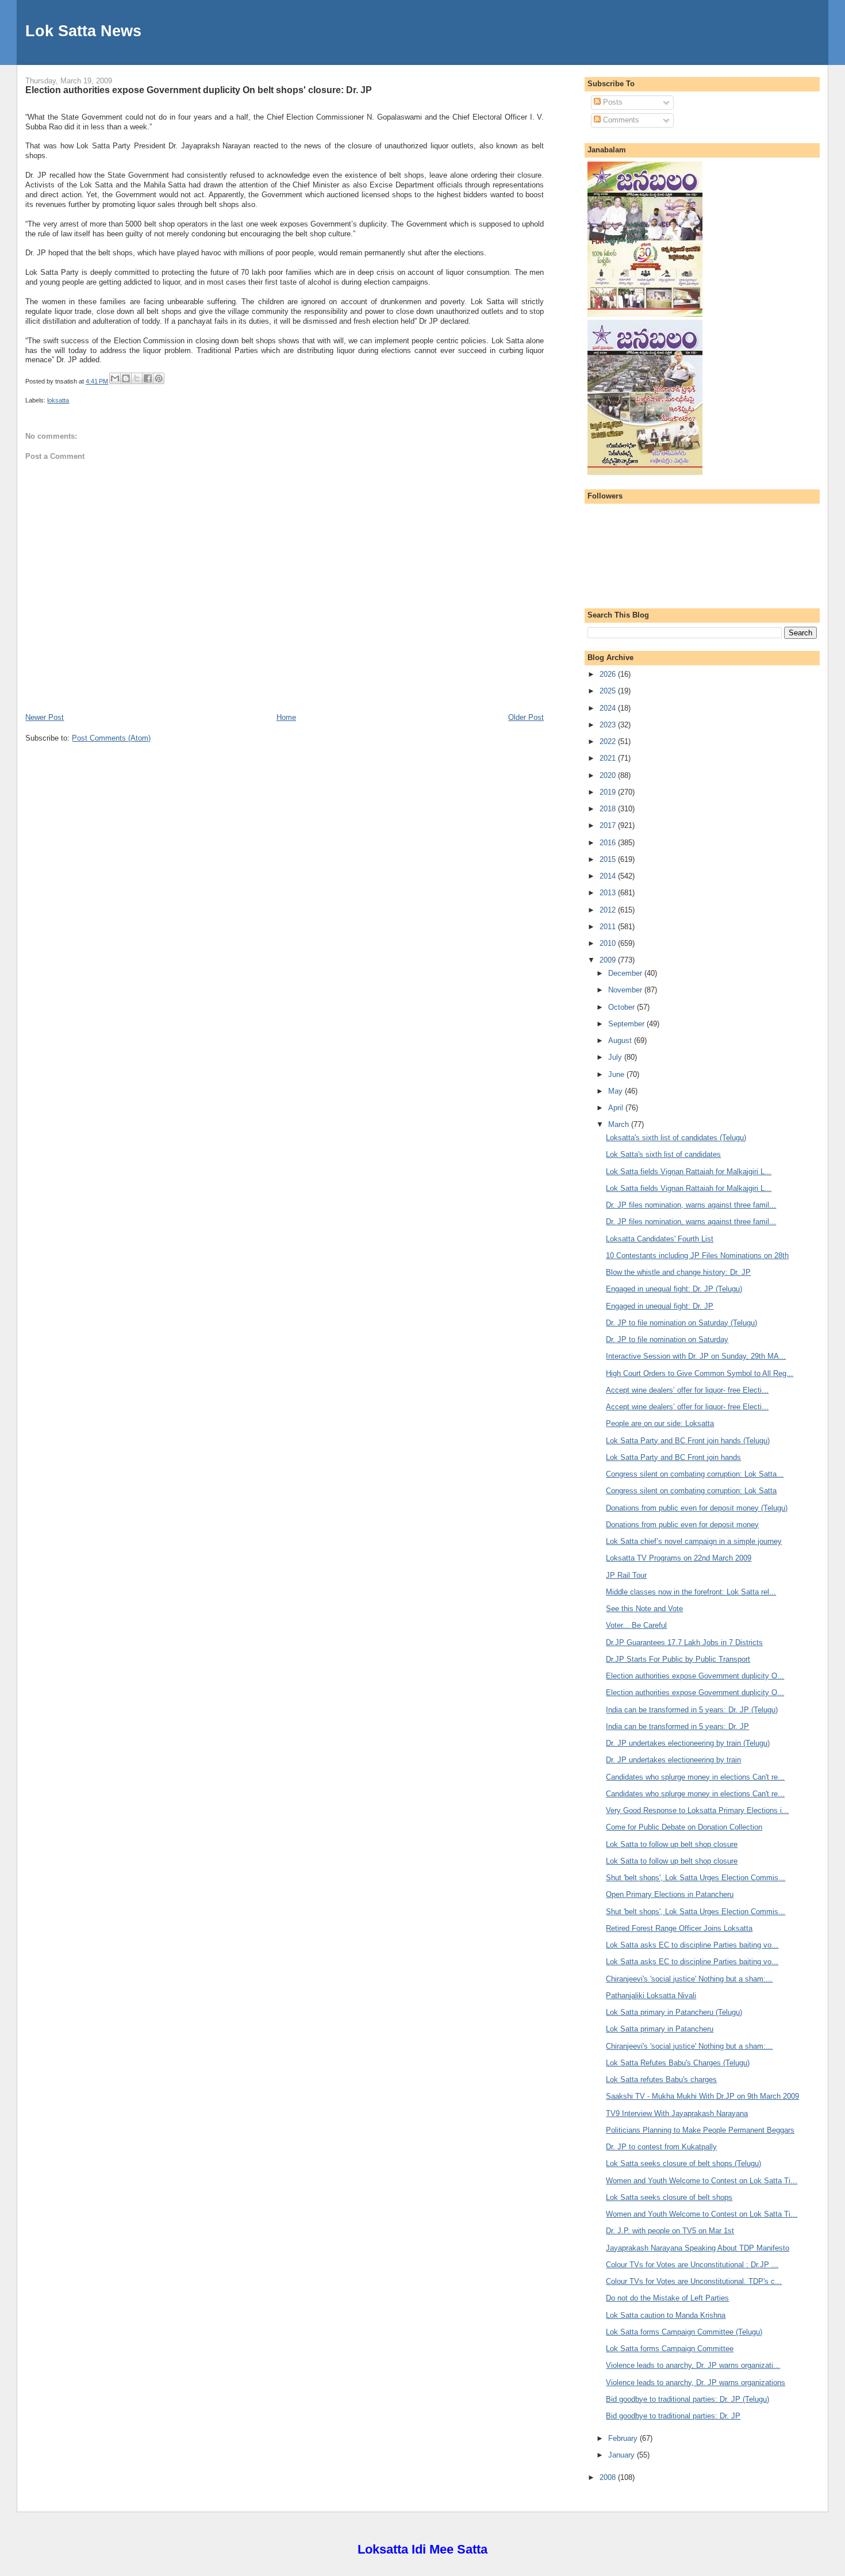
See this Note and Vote (644, 1609)
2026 (609, 674)
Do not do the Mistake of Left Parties (667, 2298)
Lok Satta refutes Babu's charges (661, 2079)
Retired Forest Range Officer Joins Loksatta (679, 1928)
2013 (609, 893)
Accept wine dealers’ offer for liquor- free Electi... (687, 1390)
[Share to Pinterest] (159, 378)
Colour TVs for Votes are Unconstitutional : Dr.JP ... (692, 2265)
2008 (609, 2477)
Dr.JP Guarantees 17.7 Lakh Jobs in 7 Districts (684, 1642)
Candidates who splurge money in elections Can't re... (695, 1777)
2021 (609, 758)
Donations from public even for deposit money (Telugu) (697, 1508)
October (623, 1007)
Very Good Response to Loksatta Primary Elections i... (697, 1810)
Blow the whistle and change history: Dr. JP (678, 1272)
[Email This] (115, 378)
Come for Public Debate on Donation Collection (684, 1827)
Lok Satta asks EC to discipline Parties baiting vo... (692, 1945)
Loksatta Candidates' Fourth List (660, 1239)
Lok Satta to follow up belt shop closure (672, 1844)
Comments (620, 120)
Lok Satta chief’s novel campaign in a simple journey (694, 1541)
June (617, 1074)
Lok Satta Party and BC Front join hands (673, 1457)
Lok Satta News (83, 31)
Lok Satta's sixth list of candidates (663, 1154)
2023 (609, 725)
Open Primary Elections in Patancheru (670, 1894)
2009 (609, 960)
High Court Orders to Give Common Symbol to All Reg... (700, 1373)
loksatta (58, 400)
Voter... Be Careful (636, 1625)
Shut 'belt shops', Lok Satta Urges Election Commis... (696, 1878)
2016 (609, 843)
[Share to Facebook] (148, 378)
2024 (609, 708)
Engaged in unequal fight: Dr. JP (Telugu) (674, 1289)
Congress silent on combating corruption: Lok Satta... (695, 1474)
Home (286, 717)
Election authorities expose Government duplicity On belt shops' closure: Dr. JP (199, 90)
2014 (609, 876)
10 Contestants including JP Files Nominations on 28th (697, 1256)
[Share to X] (137, 378)
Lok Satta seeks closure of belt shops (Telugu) (683, 2163)
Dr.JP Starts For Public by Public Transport (678, 1659)
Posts (612, 102)
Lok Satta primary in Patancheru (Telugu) (674, 2012)
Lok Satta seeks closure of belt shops (669, 2197)
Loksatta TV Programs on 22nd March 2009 (679, 1558)
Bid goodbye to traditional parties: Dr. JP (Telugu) (687, 2399)
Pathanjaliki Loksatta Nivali (651, 1996)
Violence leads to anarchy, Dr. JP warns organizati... (693, 2365)
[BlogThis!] (126, 378)
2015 (609, 859)
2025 (609, 691)
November (626, 990)
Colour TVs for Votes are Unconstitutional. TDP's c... (694, 2281)
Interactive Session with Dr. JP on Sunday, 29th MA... (696, 1356)
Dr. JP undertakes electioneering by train (673, 1760)
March (620, 1124)
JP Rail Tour (626, 1575)
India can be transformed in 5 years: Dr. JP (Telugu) (692, 1710)
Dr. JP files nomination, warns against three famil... (691, 1205)
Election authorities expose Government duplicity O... (695, 1676)
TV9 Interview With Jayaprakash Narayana (677, 2113)
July (616, 1057)
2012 (609, 910)
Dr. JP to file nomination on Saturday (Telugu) (681, 1323)
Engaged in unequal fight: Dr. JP (660, 1306)
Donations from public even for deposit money (682, 1525)
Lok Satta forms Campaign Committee (670, 2349)
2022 (609, 741)
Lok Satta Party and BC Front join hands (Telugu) (688, 1441)
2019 (609, 792)
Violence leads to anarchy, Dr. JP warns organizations (696, 2383)
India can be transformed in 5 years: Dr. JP (677, 1726)
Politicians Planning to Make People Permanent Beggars (700, 2130)
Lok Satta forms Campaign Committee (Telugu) (684, 2332)
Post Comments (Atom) (111, 738)
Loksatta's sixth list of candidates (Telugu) (676, 1138)
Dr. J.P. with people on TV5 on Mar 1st (670, 2231)
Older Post (526, 717)
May (617, 1091)
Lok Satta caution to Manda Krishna (666, 2315)
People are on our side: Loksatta (660, 1423)
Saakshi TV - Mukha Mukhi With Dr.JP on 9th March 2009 (702, 2096)
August (621, 1040)
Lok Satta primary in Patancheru (660, 2029)
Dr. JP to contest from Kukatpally (661, 2147)
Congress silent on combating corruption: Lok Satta (691, 1491)
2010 (609, 943)
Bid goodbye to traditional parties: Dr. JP (673, 2416)
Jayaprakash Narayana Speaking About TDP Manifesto (698, 2248)
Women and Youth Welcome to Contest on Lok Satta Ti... (702, 2181)
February (624, 2438)
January (623, 2455)
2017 (609, 825)
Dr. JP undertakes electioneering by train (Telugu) (688, 1743)
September (627, 1024)
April (617, 1108)
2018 (609, 809)
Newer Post (45, 717)
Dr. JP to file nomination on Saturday (667, 1339)
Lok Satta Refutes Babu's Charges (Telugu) (678, 2063)
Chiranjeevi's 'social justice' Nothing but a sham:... (689, 1979)
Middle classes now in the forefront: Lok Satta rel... (691, 1592)
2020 (609, 775)
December (626, 973)
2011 (609, 927)
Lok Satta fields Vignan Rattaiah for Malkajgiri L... (689, 1172)
